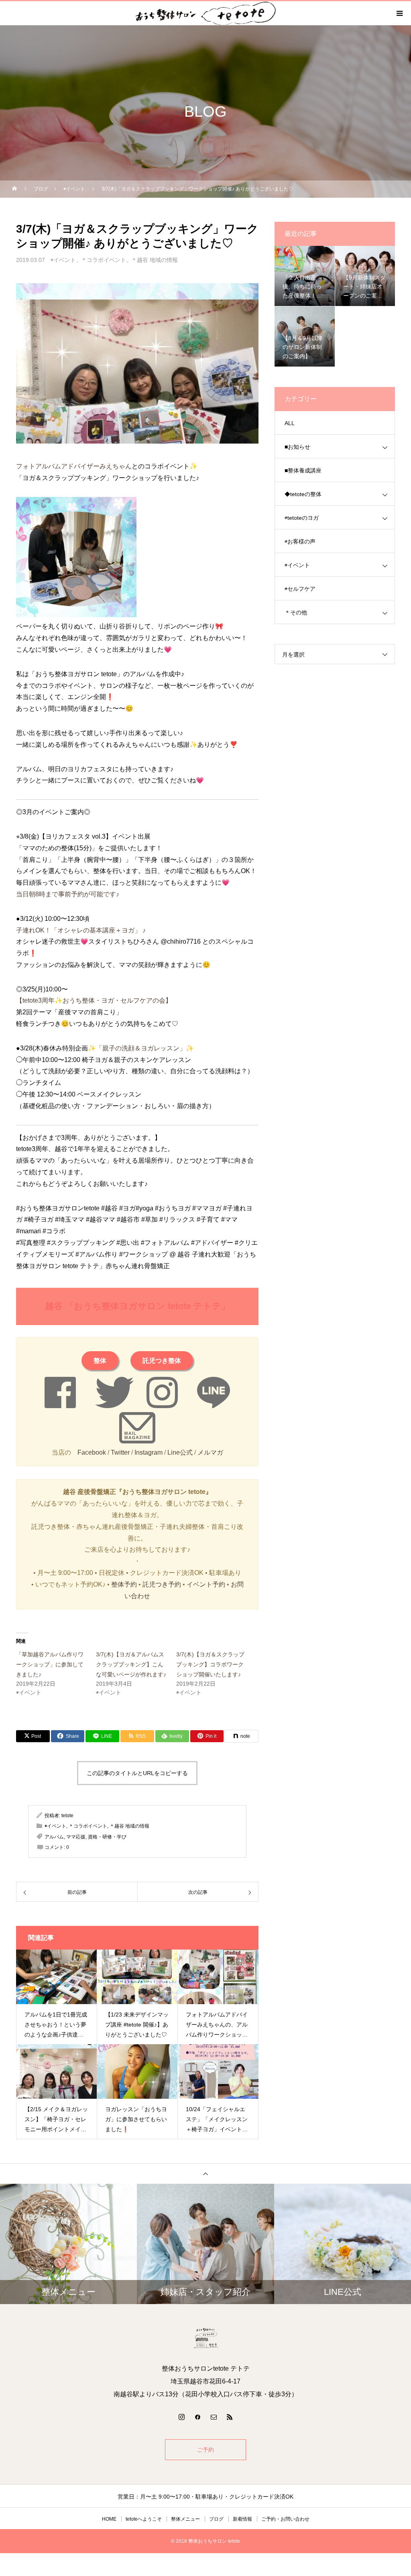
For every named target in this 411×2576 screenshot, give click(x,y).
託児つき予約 (162, 1584)
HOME (109, 2519)
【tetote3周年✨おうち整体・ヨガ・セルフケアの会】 (94, 1000)
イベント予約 (206, 1584)
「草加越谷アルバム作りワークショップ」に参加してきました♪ (50, 1664)
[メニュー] (399, 13)
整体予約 (124, 1584)
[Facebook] (197, 2417)
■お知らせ (297, 447)
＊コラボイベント (104, 260)
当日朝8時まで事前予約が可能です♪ (68, 894)
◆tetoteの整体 (303, 494)
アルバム (54, 1837)
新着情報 (242, 2519)
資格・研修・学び (107, 1837)
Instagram (149, 1452)
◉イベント (63, 260)
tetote (67, 1816)
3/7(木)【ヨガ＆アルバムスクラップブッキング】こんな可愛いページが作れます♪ (131, 1664)
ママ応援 (76, 1837)
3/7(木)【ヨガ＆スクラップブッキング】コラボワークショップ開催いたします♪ (210, 1664)
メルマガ (210, 1452)
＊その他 (296, 612)
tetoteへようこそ (144, 2519)
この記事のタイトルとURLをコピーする (137, 1773)
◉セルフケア (300, 589)
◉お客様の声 (300, 541)
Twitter (120, 1452)
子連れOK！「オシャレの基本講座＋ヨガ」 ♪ (81, 930)
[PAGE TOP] (205, 2174)
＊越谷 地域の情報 (155, 260)
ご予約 (205, 2450)
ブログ (216, 2519)
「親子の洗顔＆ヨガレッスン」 (141, 1048)
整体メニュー (185, 2519)
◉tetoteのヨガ (302, 518)
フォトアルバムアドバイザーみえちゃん (74, 466)
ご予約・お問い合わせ (285, 2519)
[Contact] (214, 2417)
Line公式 (180, 1452)
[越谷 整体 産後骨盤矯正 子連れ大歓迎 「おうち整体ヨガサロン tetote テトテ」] (205, 2338)
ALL (290, 423)
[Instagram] (181, 2417)
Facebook (92, 1452)
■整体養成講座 (303, 470)
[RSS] (230, 2417)
